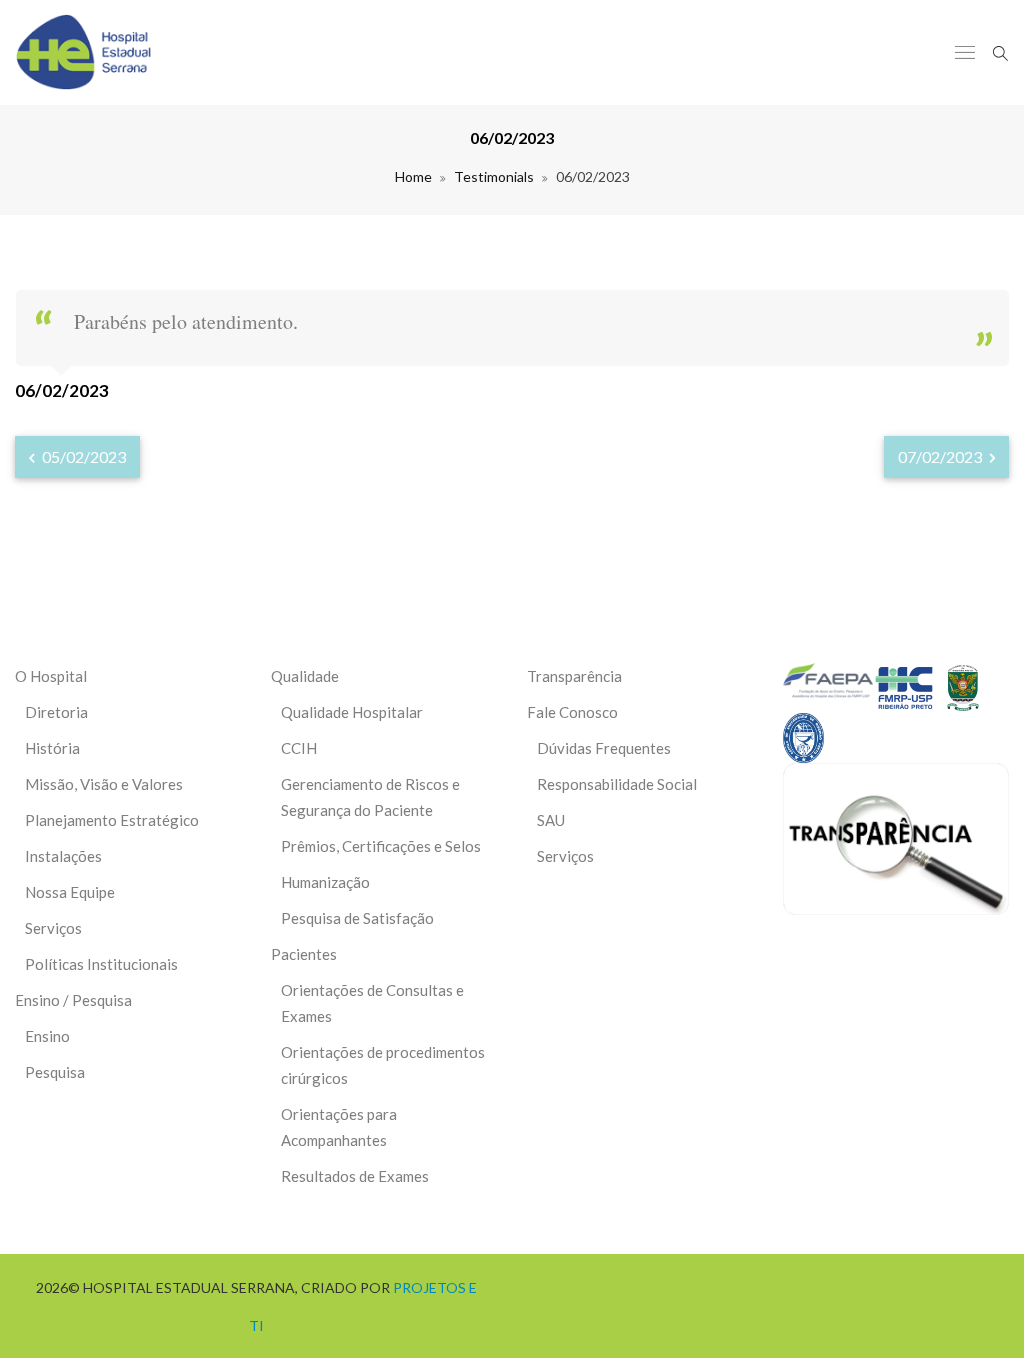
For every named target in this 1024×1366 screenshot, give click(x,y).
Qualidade (305, 676)
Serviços (53, 928)
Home (413, 176)
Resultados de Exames (355, 1176)
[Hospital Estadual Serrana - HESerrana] (83, 52)
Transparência (574, 676)
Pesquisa (55, 1072)
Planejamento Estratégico (112, 820)
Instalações (63, 856)
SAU (551, 820)
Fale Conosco (572, 712)
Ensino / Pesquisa (73, 1000)
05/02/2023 (82, 456)
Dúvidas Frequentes (604, 748)
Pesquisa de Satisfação (357, 918)
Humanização (325, 882)
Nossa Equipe (70, 892)
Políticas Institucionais (101, 964)
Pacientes (304, 954)
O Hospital (51, 676)
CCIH (299, 748)
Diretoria (56, 712)
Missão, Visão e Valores (104, 784)
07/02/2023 (941, 456)
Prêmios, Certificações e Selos (381, 846)
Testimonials (494, 176)
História (52, 748)
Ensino (47, 1036)
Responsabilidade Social (617, 784)
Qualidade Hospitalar (352, 712)
